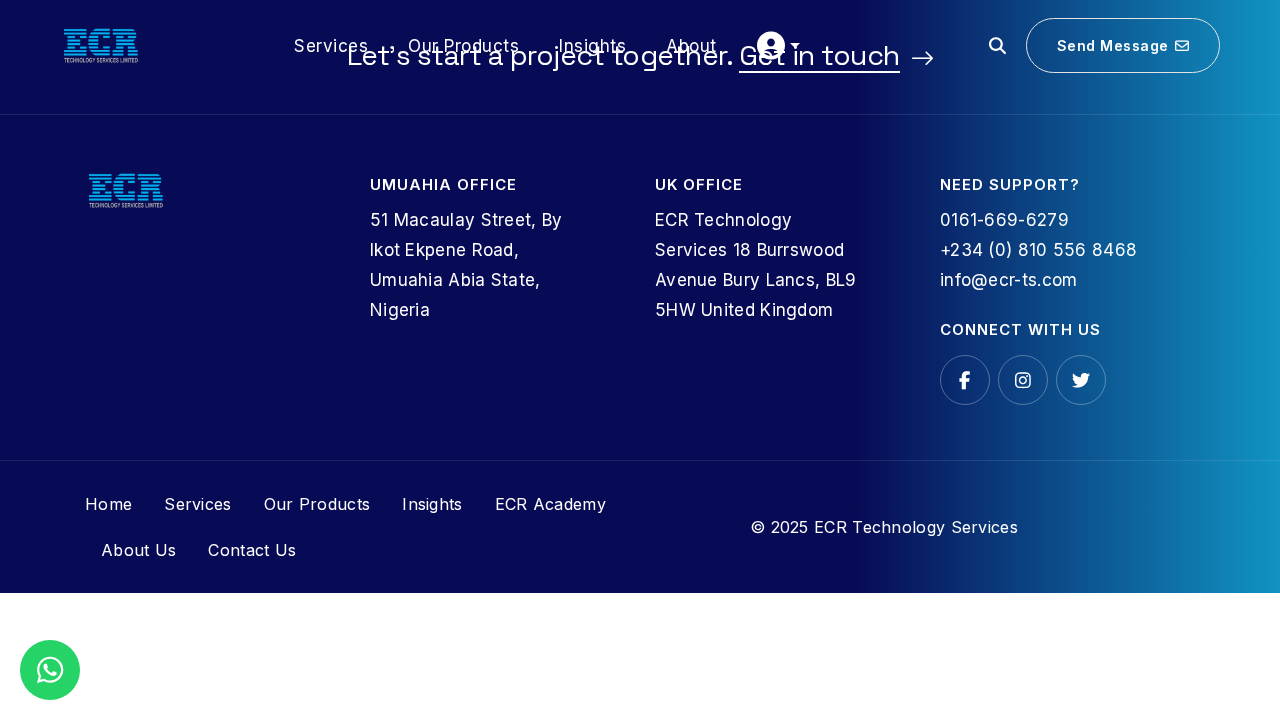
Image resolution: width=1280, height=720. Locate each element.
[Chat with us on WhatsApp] (50, 670)
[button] (778, 46)
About (691, 46)
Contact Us (252, 550)
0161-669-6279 (1004, 220)
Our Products (463, 46)
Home (108, 504)
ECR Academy (550, 504)
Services (331, 46)
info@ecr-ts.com (1009, 280)
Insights (592, 46)
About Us (138, 550)
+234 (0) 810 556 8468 (1038, 250)
